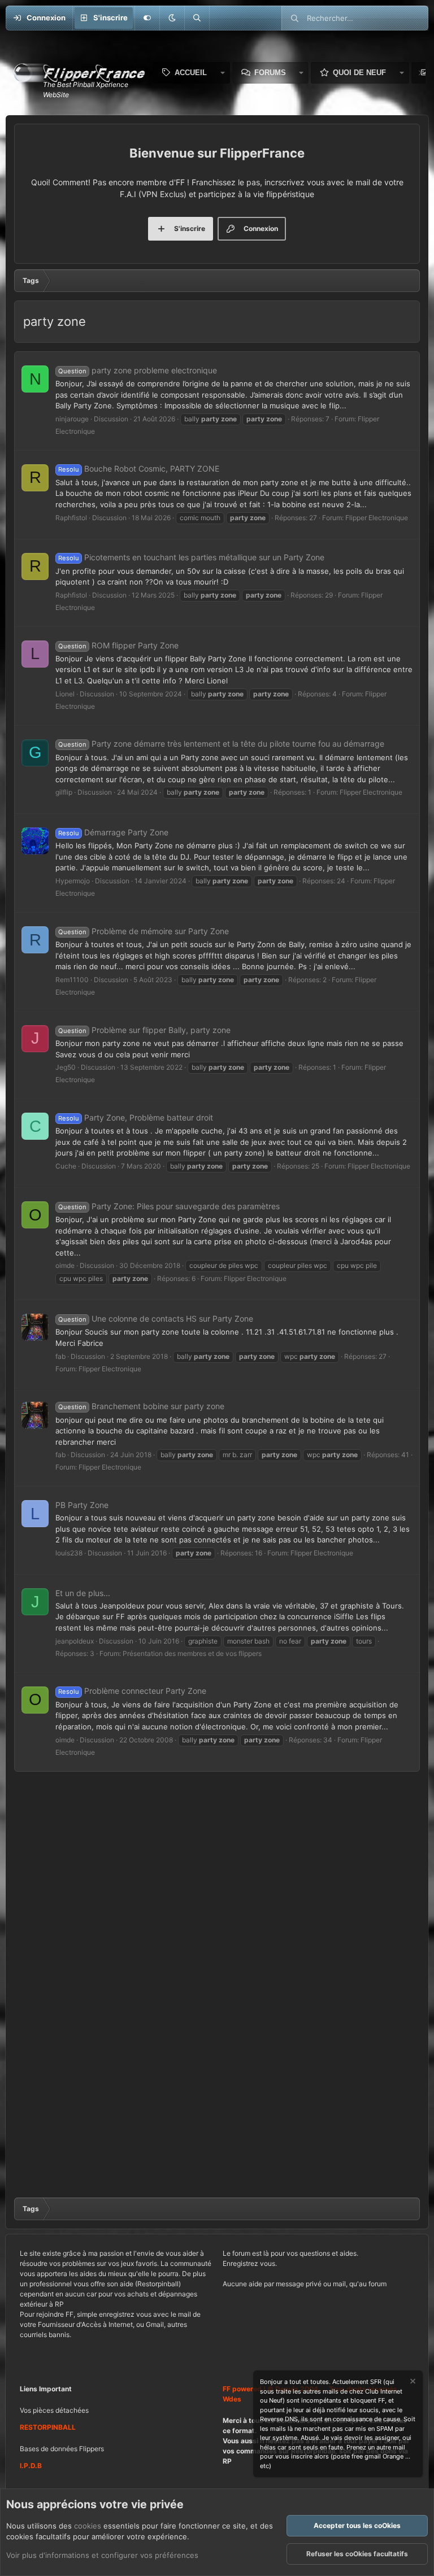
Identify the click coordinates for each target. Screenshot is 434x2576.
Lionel (65, 694)
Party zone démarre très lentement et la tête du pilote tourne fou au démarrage (221, 744)
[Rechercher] (197, 18)
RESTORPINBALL (48, 2427)
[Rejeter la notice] (412, 2383)
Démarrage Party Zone (113, 832)
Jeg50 (66, 1067)
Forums (270, 73)
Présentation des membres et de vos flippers (192, 1653)
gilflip (64, 792)
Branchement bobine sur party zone (141, 1406)
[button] (172, 18)
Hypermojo (73, 881)
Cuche (66, 1166)
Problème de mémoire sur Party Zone (144, 931)
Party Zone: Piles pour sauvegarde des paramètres (169, 1206)
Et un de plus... (83, 1593)
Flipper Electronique (377, 518)
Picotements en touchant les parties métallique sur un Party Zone (191, 557)
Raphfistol (71, 518)
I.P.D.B (31, 2466)
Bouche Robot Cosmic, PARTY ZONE (139, 468)
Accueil (191, 73)
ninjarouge (72, 419)
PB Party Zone (82, 1505)
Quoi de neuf (359, 73)
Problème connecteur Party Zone (132, 1691)
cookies (88, 2526)
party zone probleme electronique (138, 370)
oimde (65, 1265)
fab (60, 1356)
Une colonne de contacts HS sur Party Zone (156, 1318)
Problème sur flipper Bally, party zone (144, 1030)
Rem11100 (72, 980)
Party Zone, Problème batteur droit (136, 1117)
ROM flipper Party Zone (118, 645)
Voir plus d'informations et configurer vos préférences (102, 2555)
